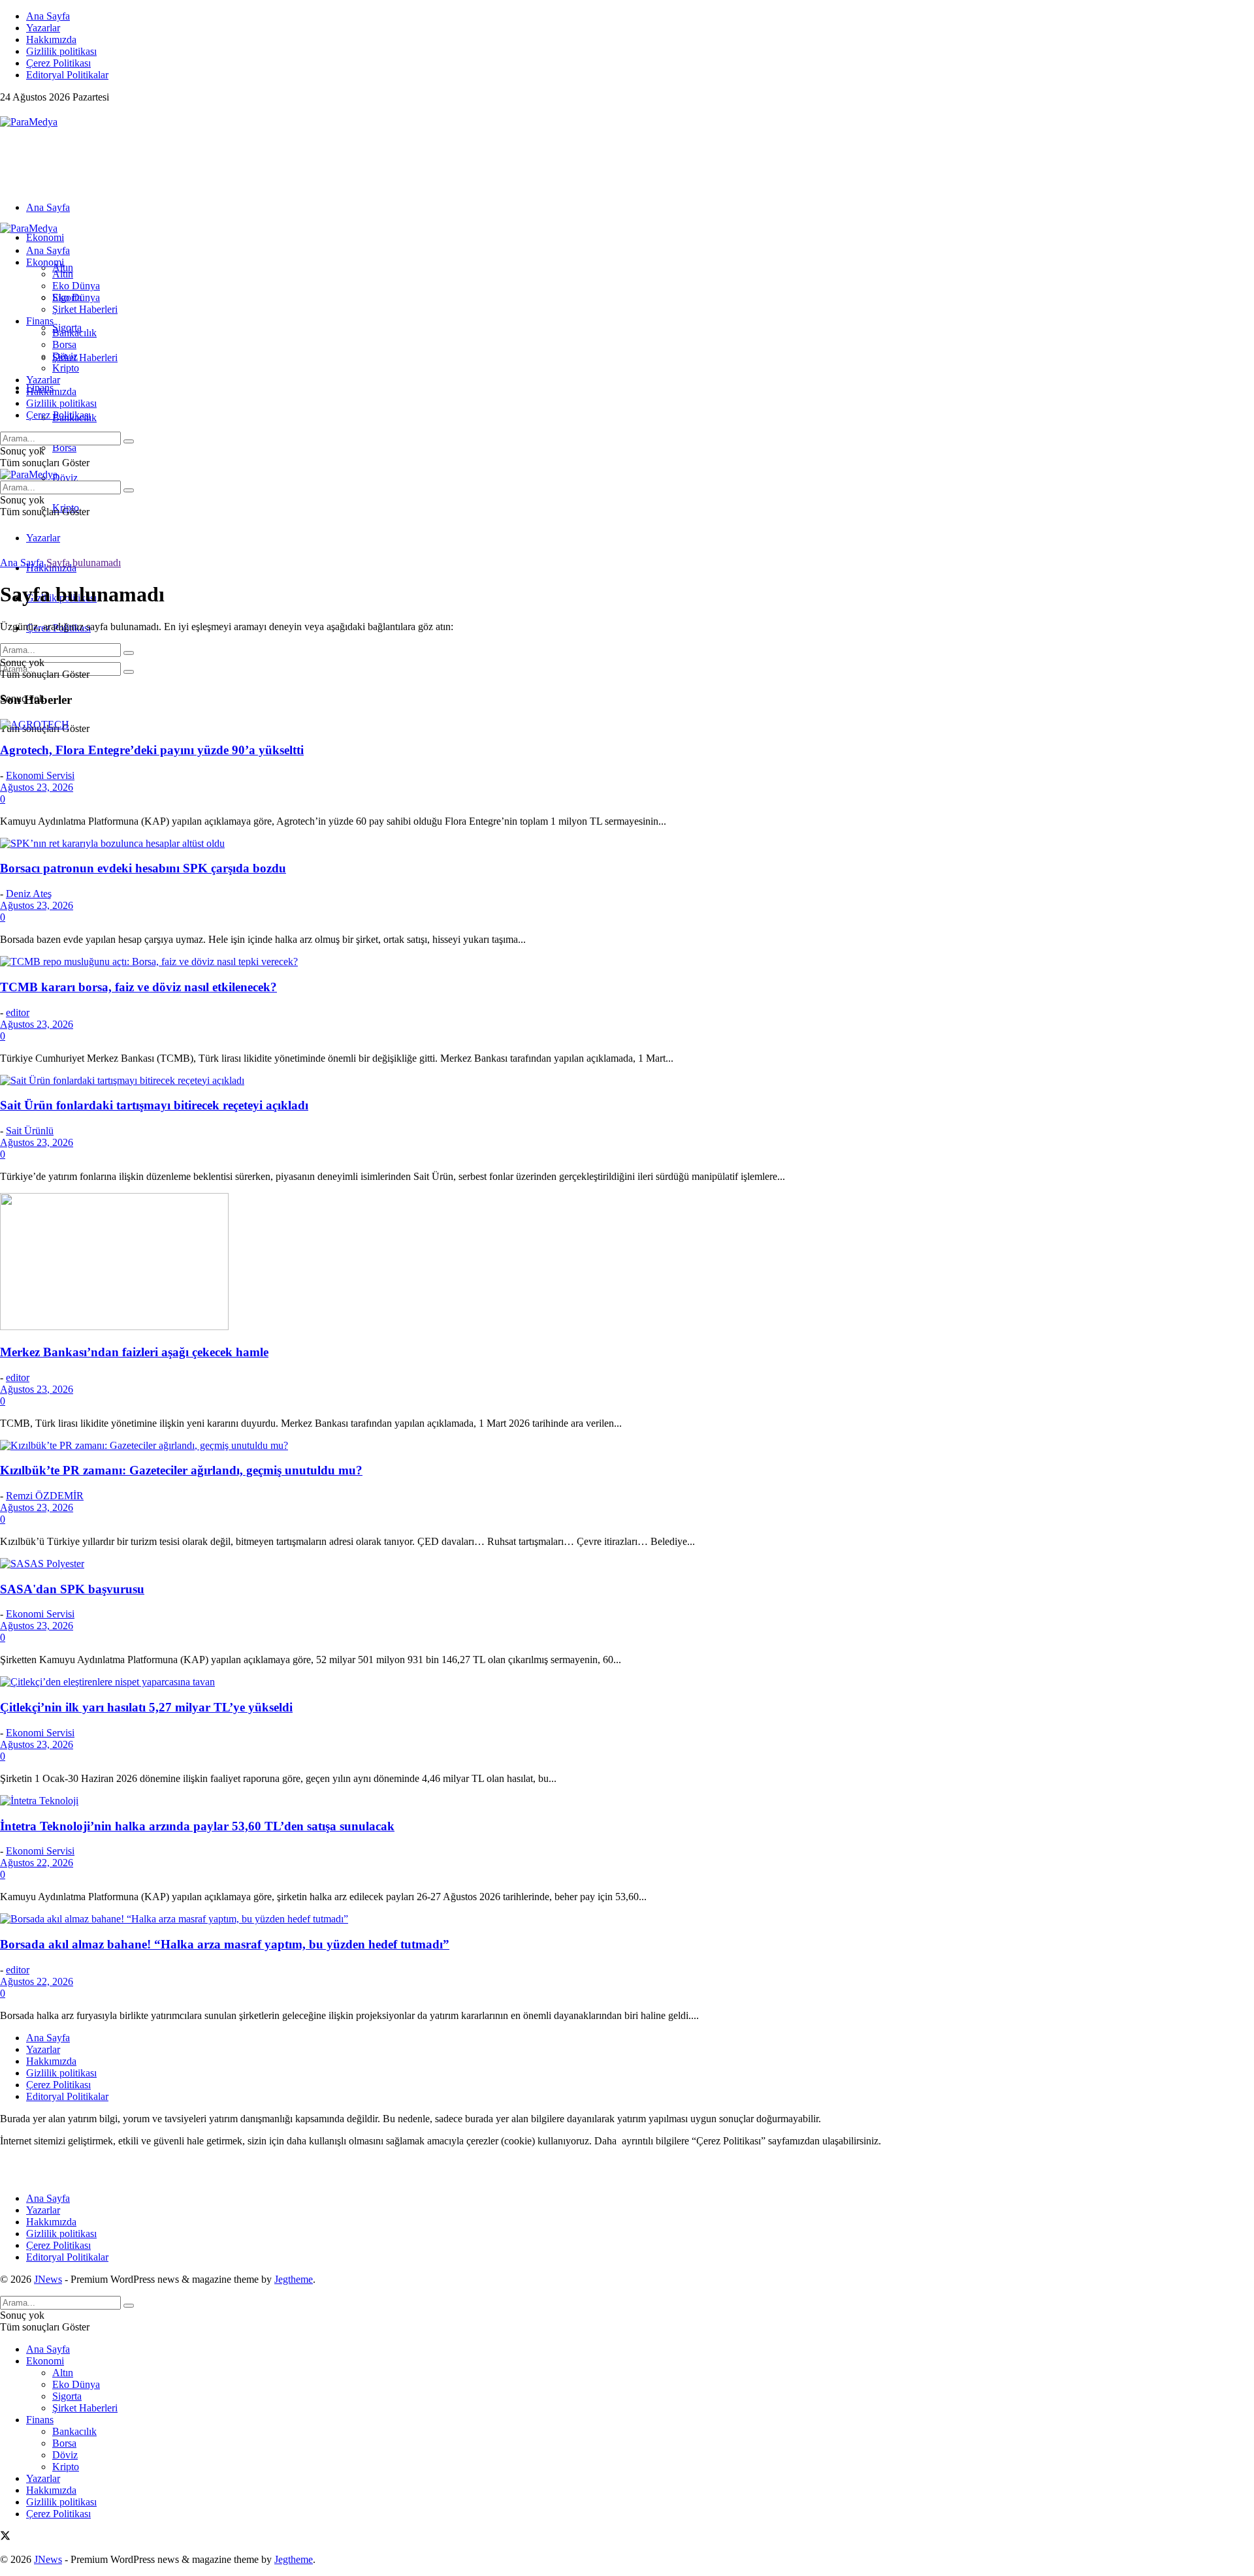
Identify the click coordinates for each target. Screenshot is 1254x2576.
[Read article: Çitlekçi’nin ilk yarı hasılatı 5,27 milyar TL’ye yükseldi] (627, 1682)
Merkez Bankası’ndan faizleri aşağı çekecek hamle (134, 1352)
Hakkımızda (51, 40)
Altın (63, 274)
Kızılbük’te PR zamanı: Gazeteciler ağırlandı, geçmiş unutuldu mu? (181, 1470)
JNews (48, 2279)
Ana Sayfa (48, 16)
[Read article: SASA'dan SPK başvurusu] (627, 1564)
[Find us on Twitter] (5, 110)
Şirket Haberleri (85, 358)
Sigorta (67, 297)
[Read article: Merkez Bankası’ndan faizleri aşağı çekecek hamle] (627, 1263)
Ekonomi (45, 237)
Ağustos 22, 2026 (37, 1863)
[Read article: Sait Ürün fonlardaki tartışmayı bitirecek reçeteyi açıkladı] (627, 1081)
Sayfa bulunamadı (84, 563)
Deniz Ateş (29, 894)
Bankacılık (74, 333)
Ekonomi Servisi (40, 775)
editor (18, 1012)
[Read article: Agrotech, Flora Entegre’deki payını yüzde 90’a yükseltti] (627, 725)
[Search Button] (129, 672)
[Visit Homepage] (29, 122)
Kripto (66, 368)
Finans (40, 321)
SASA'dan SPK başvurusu (72, 1589)
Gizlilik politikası (61, 51)
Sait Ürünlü (30, 1131)
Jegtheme (294, 2279)
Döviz (65, 478)
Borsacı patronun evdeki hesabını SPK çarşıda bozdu (143, 868)
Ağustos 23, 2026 (37, 787)
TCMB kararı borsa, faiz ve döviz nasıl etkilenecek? (138, 987)
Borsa (64, 448)
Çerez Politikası (58, 63)
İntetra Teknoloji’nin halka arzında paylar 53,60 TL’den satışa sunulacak (197, 1826)
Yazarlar (43, 28)
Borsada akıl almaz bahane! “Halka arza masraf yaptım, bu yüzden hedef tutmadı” (225, 1944)
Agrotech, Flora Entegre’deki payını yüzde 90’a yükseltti (152, 750)
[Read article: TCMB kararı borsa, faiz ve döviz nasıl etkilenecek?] (627, 962)
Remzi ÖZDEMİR (45, 1496)
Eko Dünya (76, 286)
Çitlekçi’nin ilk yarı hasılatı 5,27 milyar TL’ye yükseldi (146, 1707)
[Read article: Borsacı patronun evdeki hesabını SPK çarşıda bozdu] (627, 844)
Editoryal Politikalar (67, 75)
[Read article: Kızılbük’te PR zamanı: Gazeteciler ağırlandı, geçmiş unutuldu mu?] (627, 1446)
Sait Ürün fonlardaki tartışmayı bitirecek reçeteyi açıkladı (154, 1105)
